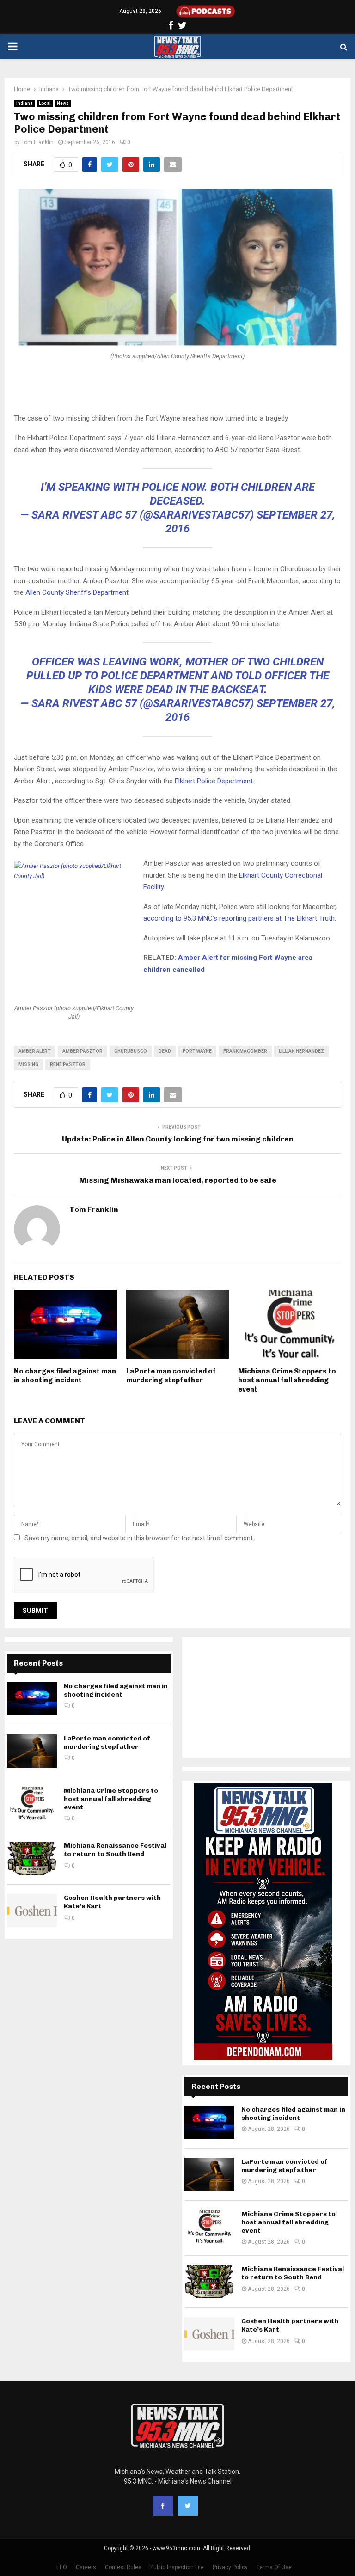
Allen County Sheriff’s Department (77, 592)
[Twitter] (188, 2506)
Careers (86, 2567)
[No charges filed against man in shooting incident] (32, 1699)
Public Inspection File (177, 2567)
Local (45, 103)
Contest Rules (123, 2567)
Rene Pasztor (68, 1065)
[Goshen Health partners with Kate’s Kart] (32, 1911)
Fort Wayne (197, 1051)
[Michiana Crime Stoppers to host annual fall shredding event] (32, 1803)
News (63, 103)
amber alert (35, 1051)
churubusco (131, 1051)
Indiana (24, 103)
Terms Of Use (274, 2567)
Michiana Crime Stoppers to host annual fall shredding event (287, 1380)
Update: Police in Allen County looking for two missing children (178, 1139)
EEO (62, 2567)
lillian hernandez (301, 1051)
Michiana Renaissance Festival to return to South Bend (115, 1850)
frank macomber (245, 1051)
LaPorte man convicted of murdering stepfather (171, 1376)
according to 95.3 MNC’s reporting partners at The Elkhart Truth (239, 918)
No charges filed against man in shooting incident (65, 1376)
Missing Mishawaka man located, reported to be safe (178, 1180)
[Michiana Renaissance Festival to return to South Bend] (32, 1858)
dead (165, 1051)
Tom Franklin (37, 142)
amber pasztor (83, 1051)
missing (28, 1065)
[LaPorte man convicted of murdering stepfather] (32, 1751)
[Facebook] (163, 2506)
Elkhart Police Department (214, 781)
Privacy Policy (230, 2567)
